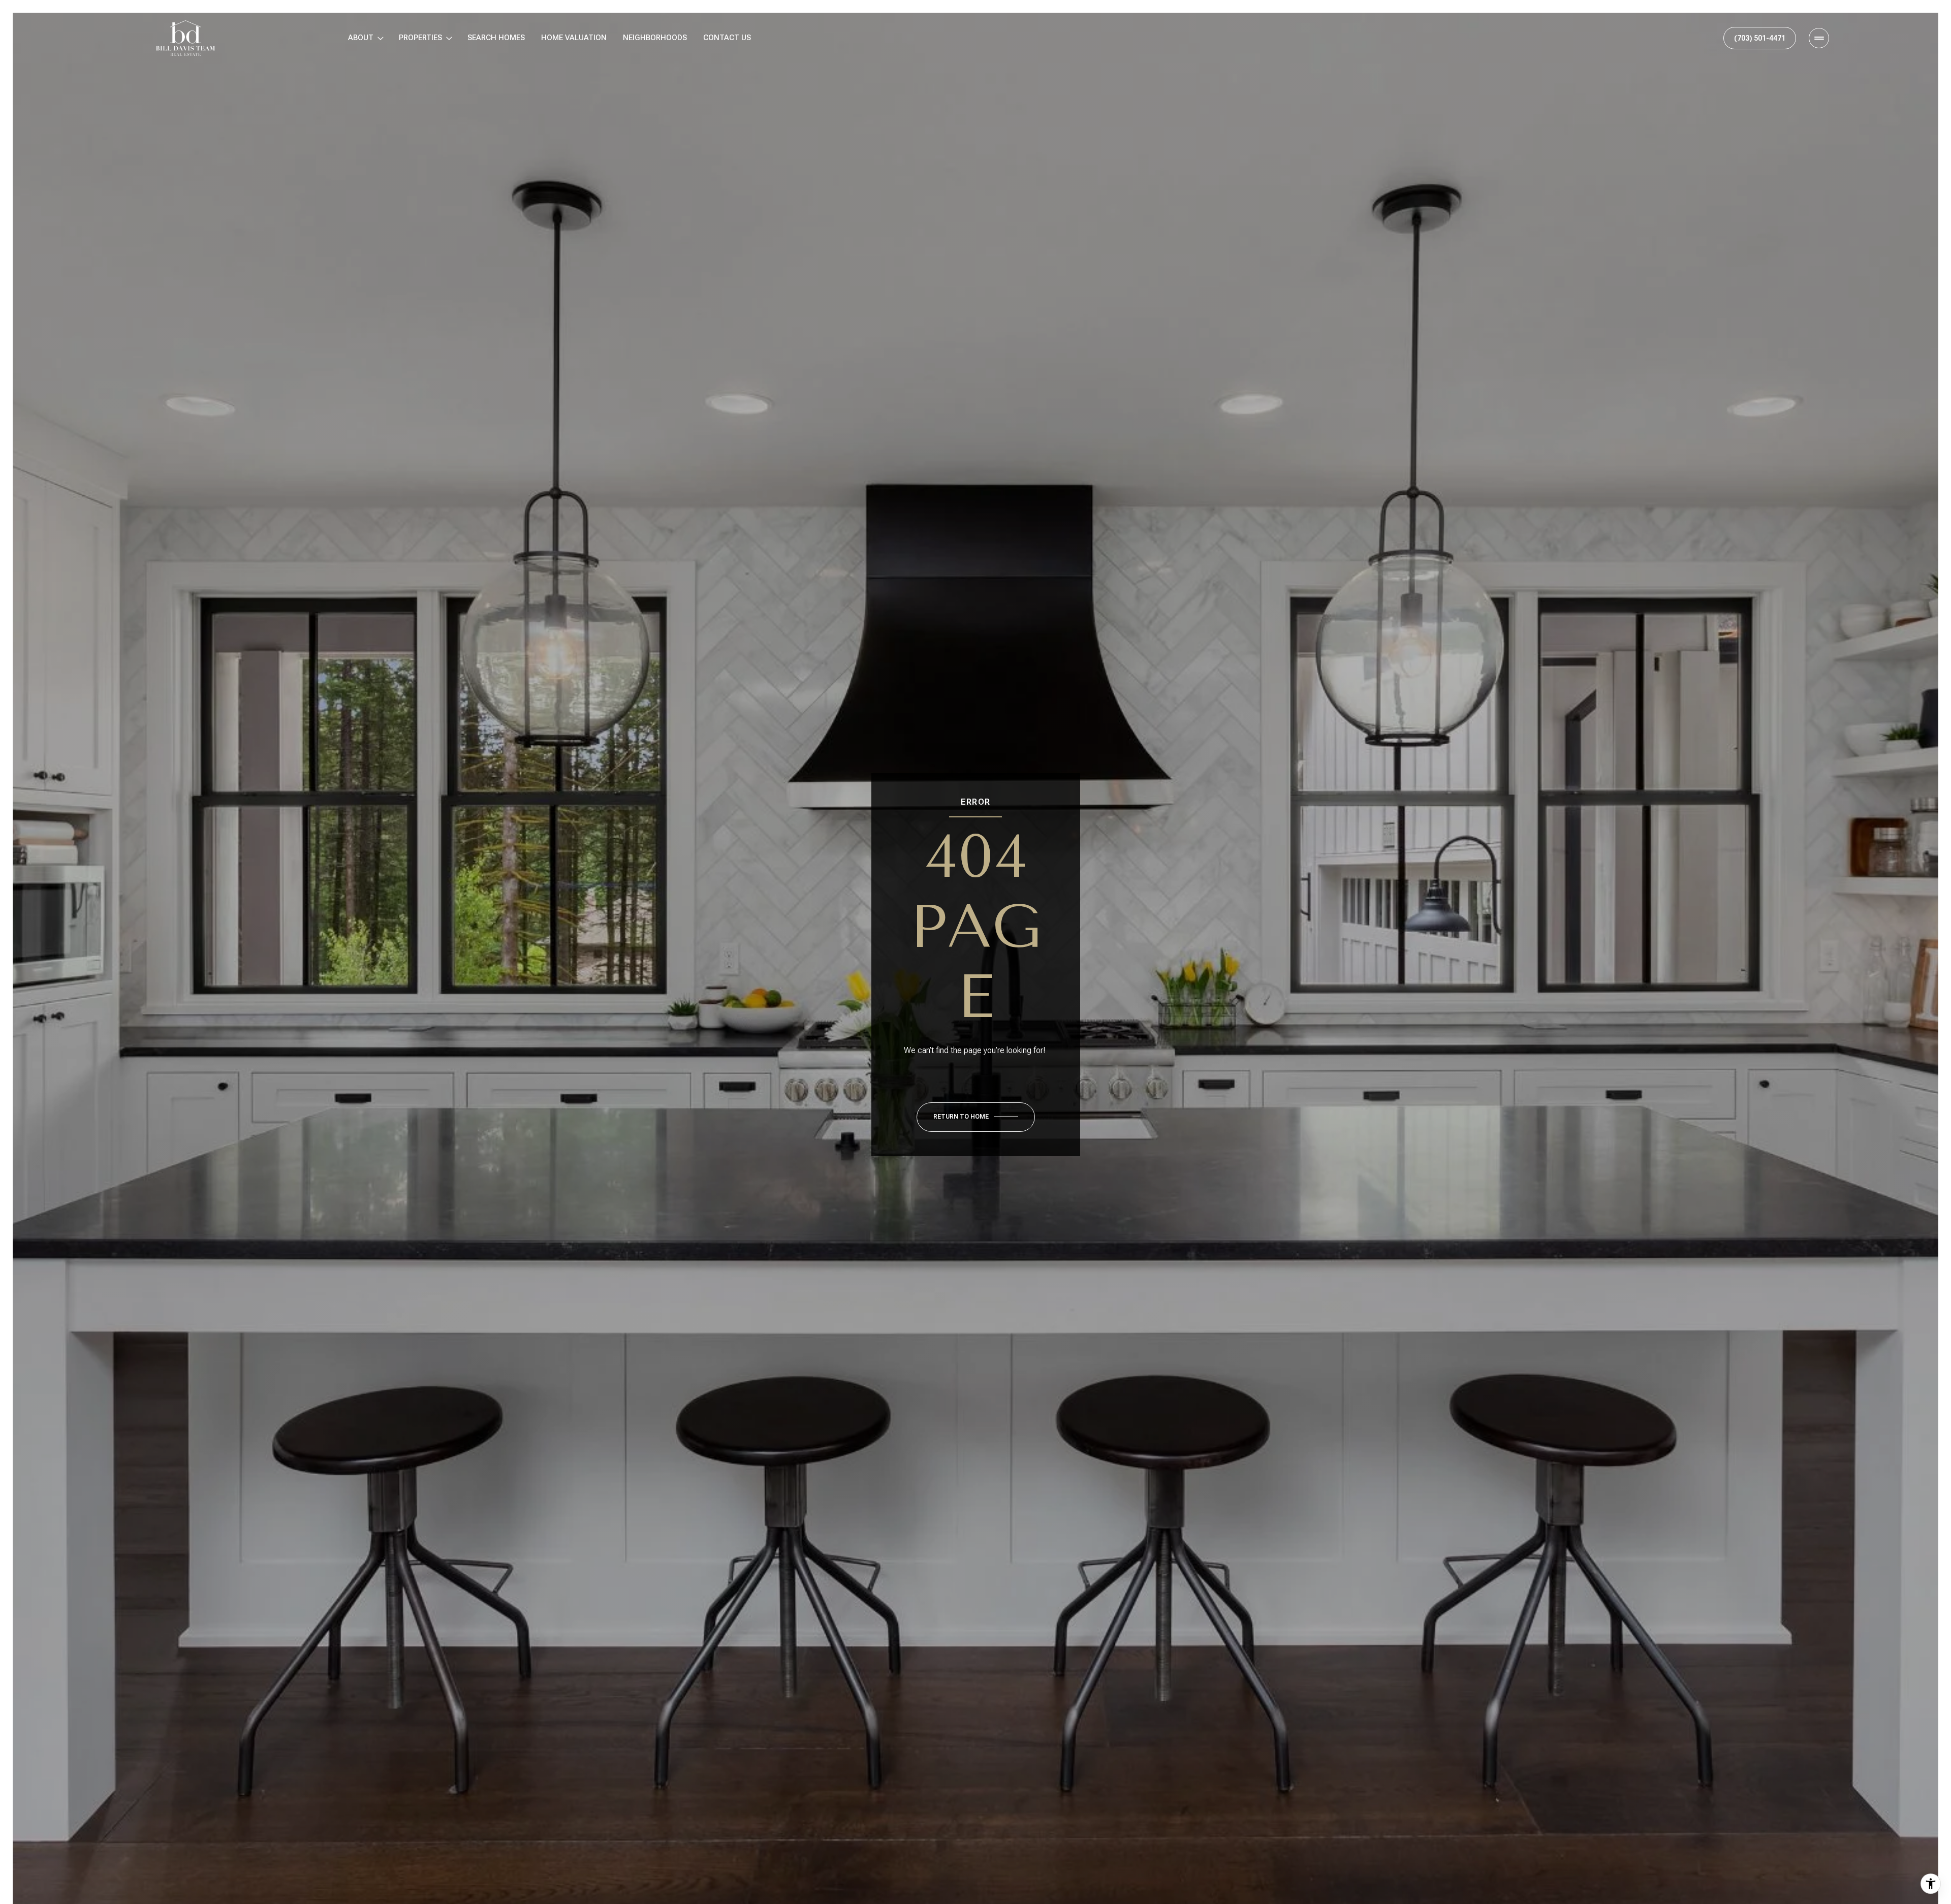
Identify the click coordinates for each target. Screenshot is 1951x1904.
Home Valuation (574, 38)
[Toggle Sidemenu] (1819, 38)
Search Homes (496, 38)
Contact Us (727, 38)
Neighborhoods (655, 38)
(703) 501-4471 (1760, 38)
